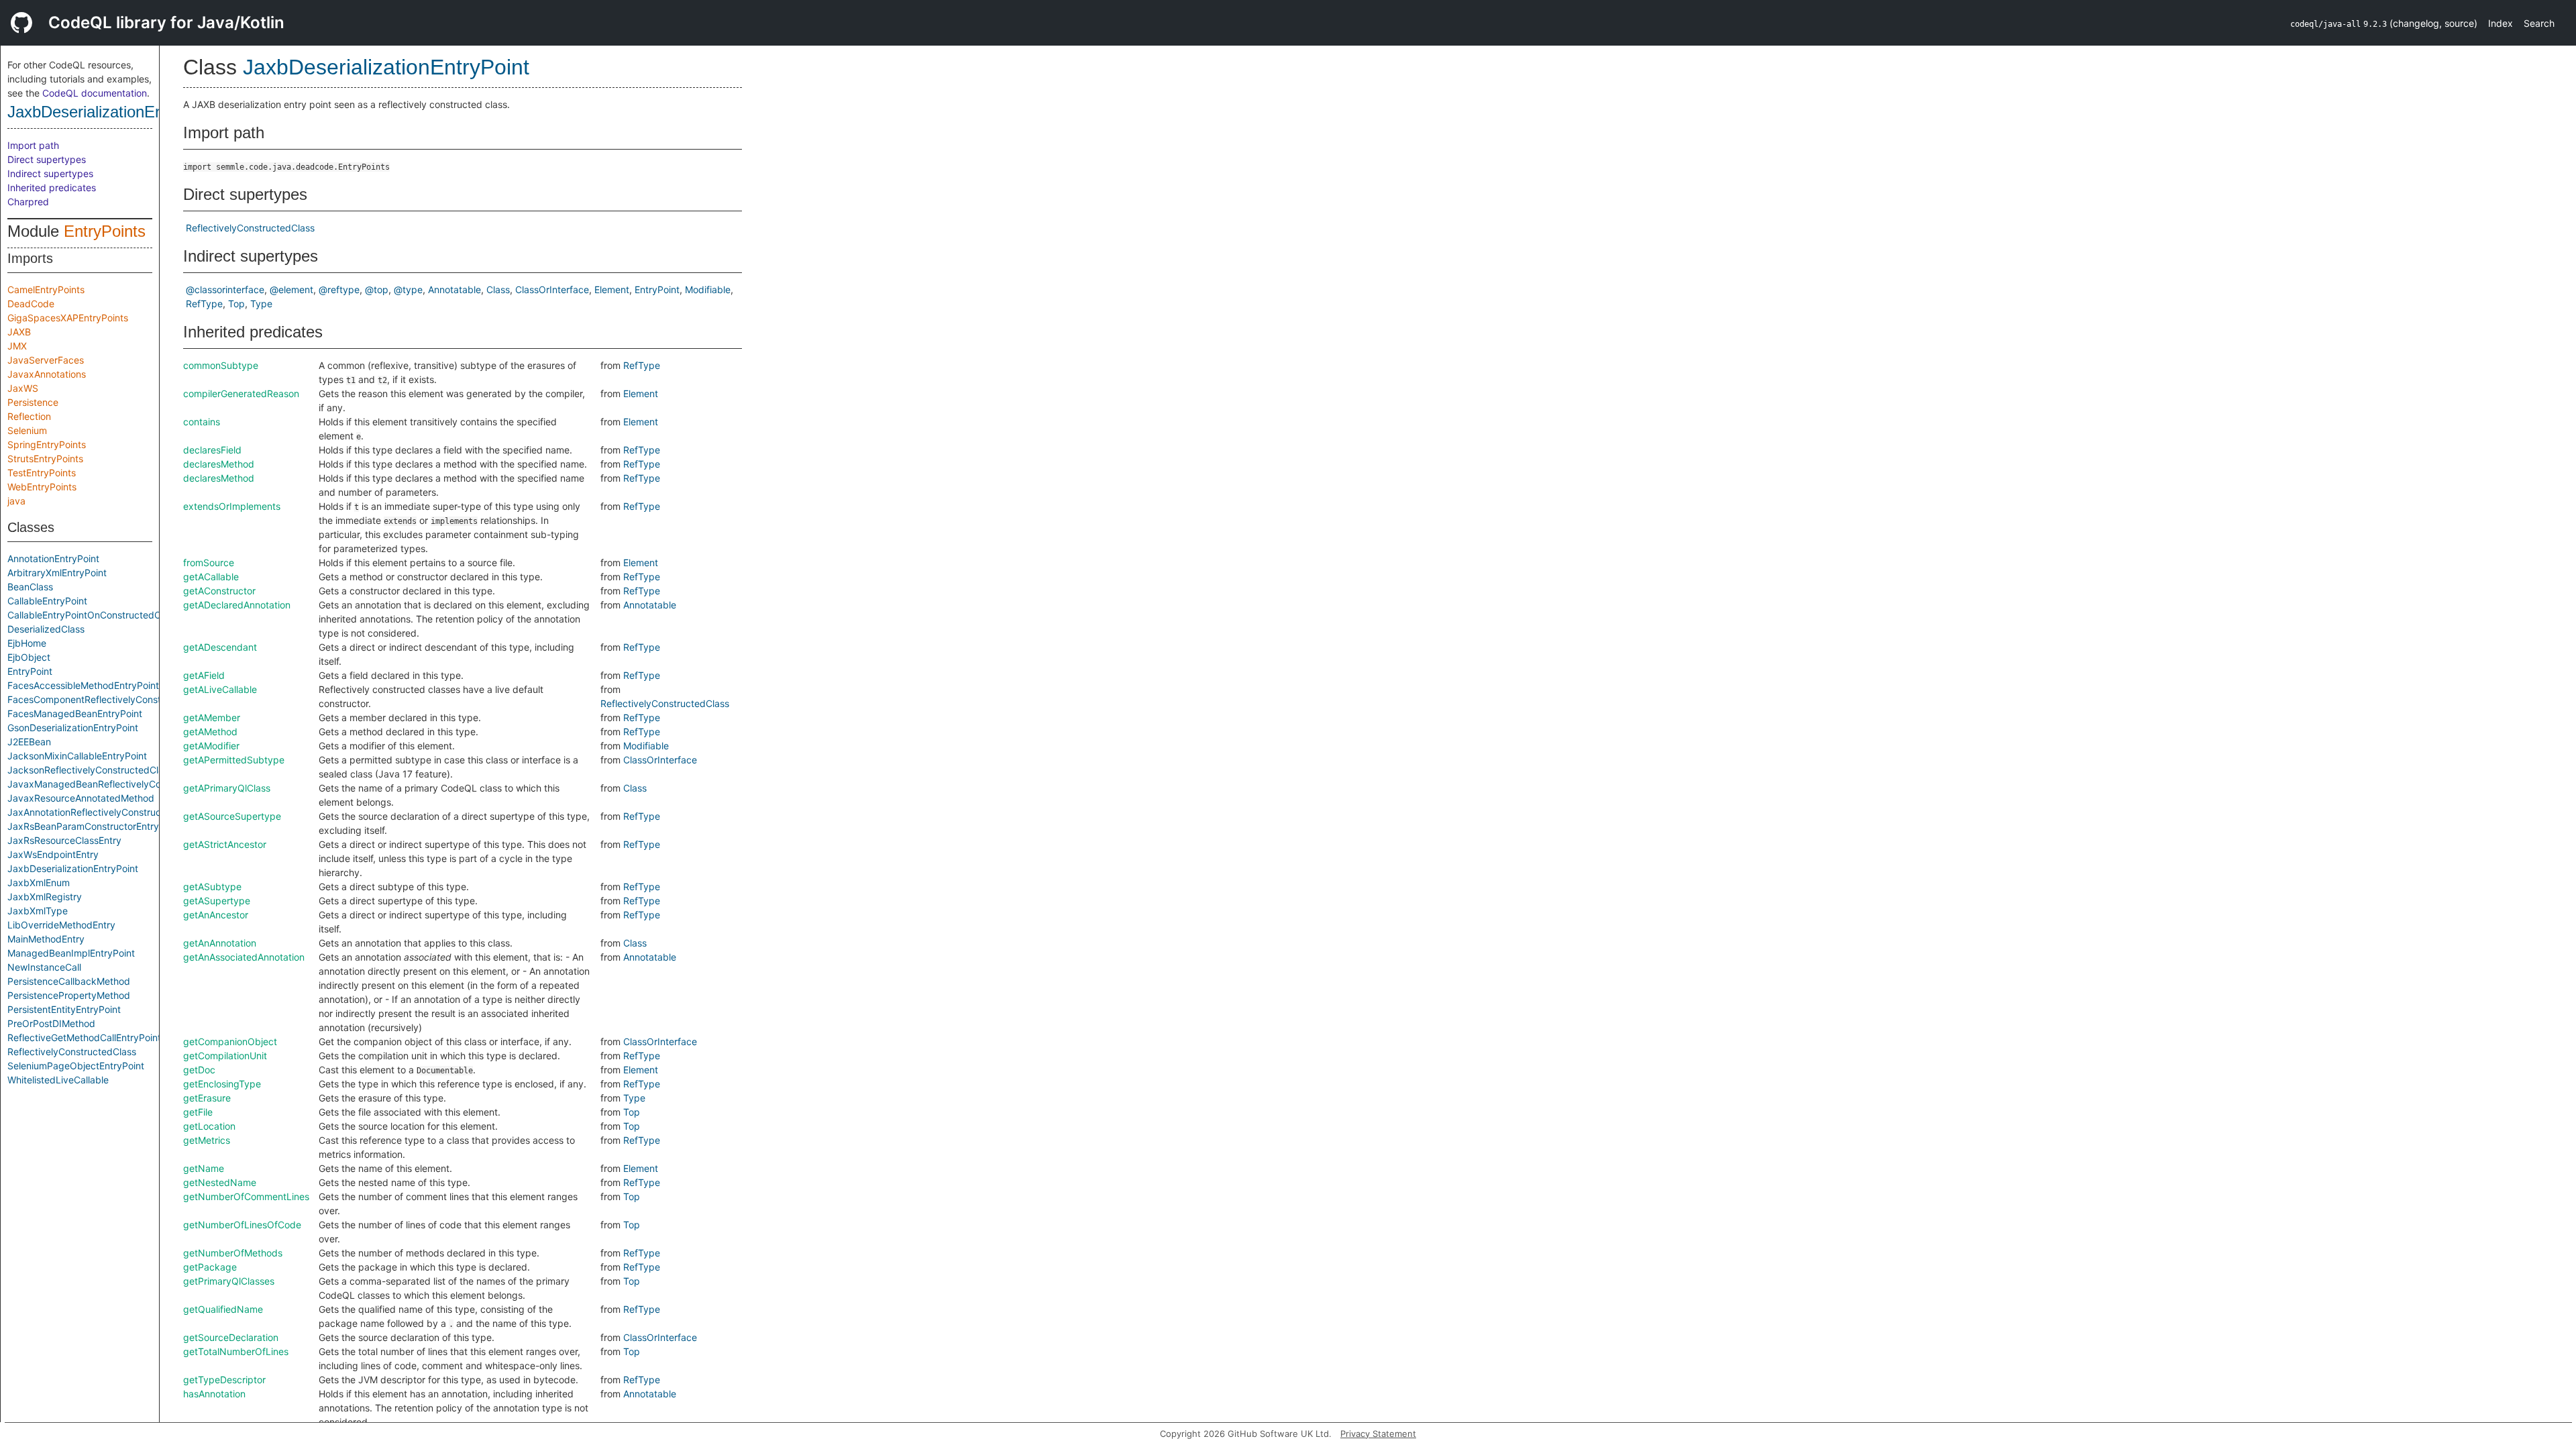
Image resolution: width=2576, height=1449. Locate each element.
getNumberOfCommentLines (246, 1196)
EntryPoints (105, 231)
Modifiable (708, 289)
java (16, 501)
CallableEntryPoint (47, 601)
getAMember (212, 717)
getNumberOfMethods (233, 1253)
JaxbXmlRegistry (45, 897)
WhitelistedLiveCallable (58, 1080)
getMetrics (207, 1140)
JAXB (19, 332)
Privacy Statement (1378, 1434)
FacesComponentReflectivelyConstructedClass (110, 699)
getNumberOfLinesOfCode (242, 1225)
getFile (198, 1112)
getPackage (210, 1267)
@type (408, 289)
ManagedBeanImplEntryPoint (71, 953)
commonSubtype (221, 365)
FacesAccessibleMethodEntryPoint (83, 685)
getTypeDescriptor (224, 1380)
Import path (33, 145)
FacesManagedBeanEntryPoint (75, 713)
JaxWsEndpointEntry (53, 854)
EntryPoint (30, 671)
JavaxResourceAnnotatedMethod (81, 798)
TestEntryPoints (42, 473)
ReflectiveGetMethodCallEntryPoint (84, 1037)
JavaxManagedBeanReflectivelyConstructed (105, 784)
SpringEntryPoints (47, 444)
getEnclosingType (222, 1084)
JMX (17, 346)
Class (498, 289)
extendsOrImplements (232, 506)
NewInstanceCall (44, 967)
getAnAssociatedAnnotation (244, 957)
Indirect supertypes (50, 173)
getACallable (211, 577)
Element (612, 289)
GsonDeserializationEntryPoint (73, 728)
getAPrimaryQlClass (227, 788)
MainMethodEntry (46, 939)
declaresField (212, 450)
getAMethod (210, 732)
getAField (204, 675)
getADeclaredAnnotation (237, 605)
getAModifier (211, 746)
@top (377, 289)
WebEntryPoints (42, 487)
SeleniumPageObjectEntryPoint (76, 1066)
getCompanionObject (230, 1041)
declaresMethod (219, 464)
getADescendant (220, 647)
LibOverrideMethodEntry (61, 925)
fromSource (209, 562)
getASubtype (212, 887)
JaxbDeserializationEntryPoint (113, 112)
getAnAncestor (216, 915)
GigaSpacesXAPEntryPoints (68, 318)
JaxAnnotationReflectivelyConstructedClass (103, 812)
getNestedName (220, 1182)
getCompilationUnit (225, 1056)
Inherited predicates (52, 187)
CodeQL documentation (95, 93)
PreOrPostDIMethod (51, 1023)
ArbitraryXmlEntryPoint (57, 573)
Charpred (28, 202)
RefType (204, 304)
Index (2501, 23)
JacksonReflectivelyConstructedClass (90, 770)
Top (236, 304)
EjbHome (27, 643)
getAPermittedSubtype (234, 760)
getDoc (199, 1070)
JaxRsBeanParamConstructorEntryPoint (94, 826)
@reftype (339, 289)
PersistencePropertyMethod (69, 995)
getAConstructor (219, 591)
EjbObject (29, 657)
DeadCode (31, 304)
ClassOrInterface (552, 289)
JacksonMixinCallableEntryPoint (77, 756)
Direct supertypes (47, 159)
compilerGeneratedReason (241, 393)
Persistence (33, 402)
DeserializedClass (46, 629)
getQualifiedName (223, 1309)
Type (261, 304)
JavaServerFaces (46, 360)
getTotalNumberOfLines (236, 1351)
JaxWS (23, 388)
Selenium (27, 430)
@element (291, 289)
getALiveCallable (220, 689)
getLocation (209, 1126)
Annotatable (454, 289)
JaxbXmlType (38, 911)
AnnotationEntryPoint (53, 558)
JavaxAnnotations (47, 374)
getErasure (207, 1098)
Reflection (29, 416)
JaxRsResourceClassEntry (64, 840)
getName (204, 1168)
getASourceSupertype (232, 816)
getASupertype (217, 901)
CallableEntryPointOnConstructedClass (93, 615)
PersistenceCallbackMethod (69, 981)
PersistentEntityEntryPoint (64, 1009)
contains (202, 422)
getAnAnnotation (220, 943)
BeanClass (30, 587)
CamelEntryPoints (46, 289)
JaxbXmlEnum (39, 882)
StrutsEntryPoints (45, 459)
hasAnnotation (214, 1394)
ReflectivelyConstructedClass (72, 1052)
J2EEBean (29, 742)
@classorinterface (225, 289)
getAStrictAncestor (225, 844)
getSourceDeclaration (231, 1337)
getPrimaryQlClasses (229, 1281)
